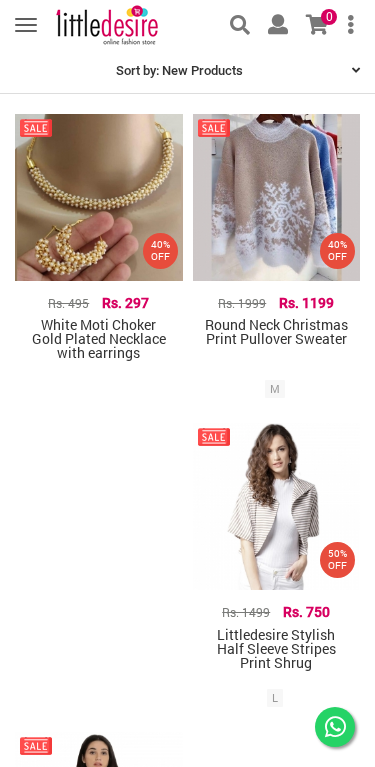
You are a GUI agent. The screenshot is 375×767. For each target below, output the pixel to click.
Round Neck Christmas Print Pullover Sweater (276, 331)
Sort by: (179, 70)
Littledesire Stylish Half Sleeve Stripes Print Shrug (276, 648)
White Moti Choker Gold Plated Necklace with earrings (99, 338)
